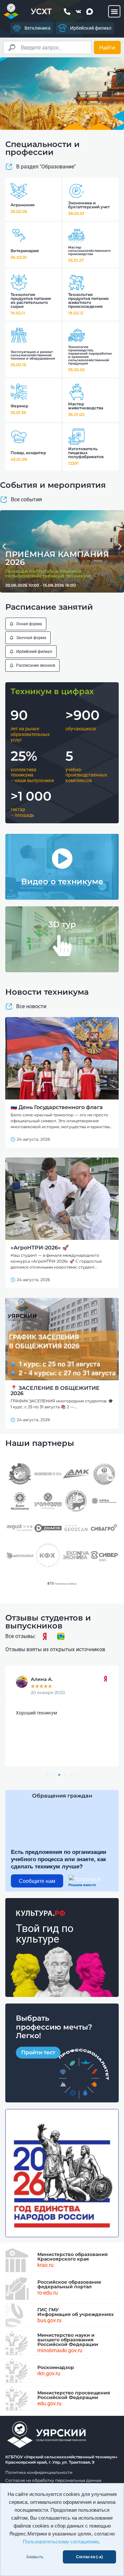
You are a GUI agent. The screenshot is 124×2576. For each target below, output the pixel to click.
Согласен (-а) (89, 2557)
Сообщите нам (37, 1881)
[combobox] (47, 47)
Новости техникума (47, 992)
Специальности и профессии (42, 148)
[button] (114, 11)
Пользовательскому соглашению (61, 2542)
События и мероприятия (53, 485)
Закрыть (35, 2557)
